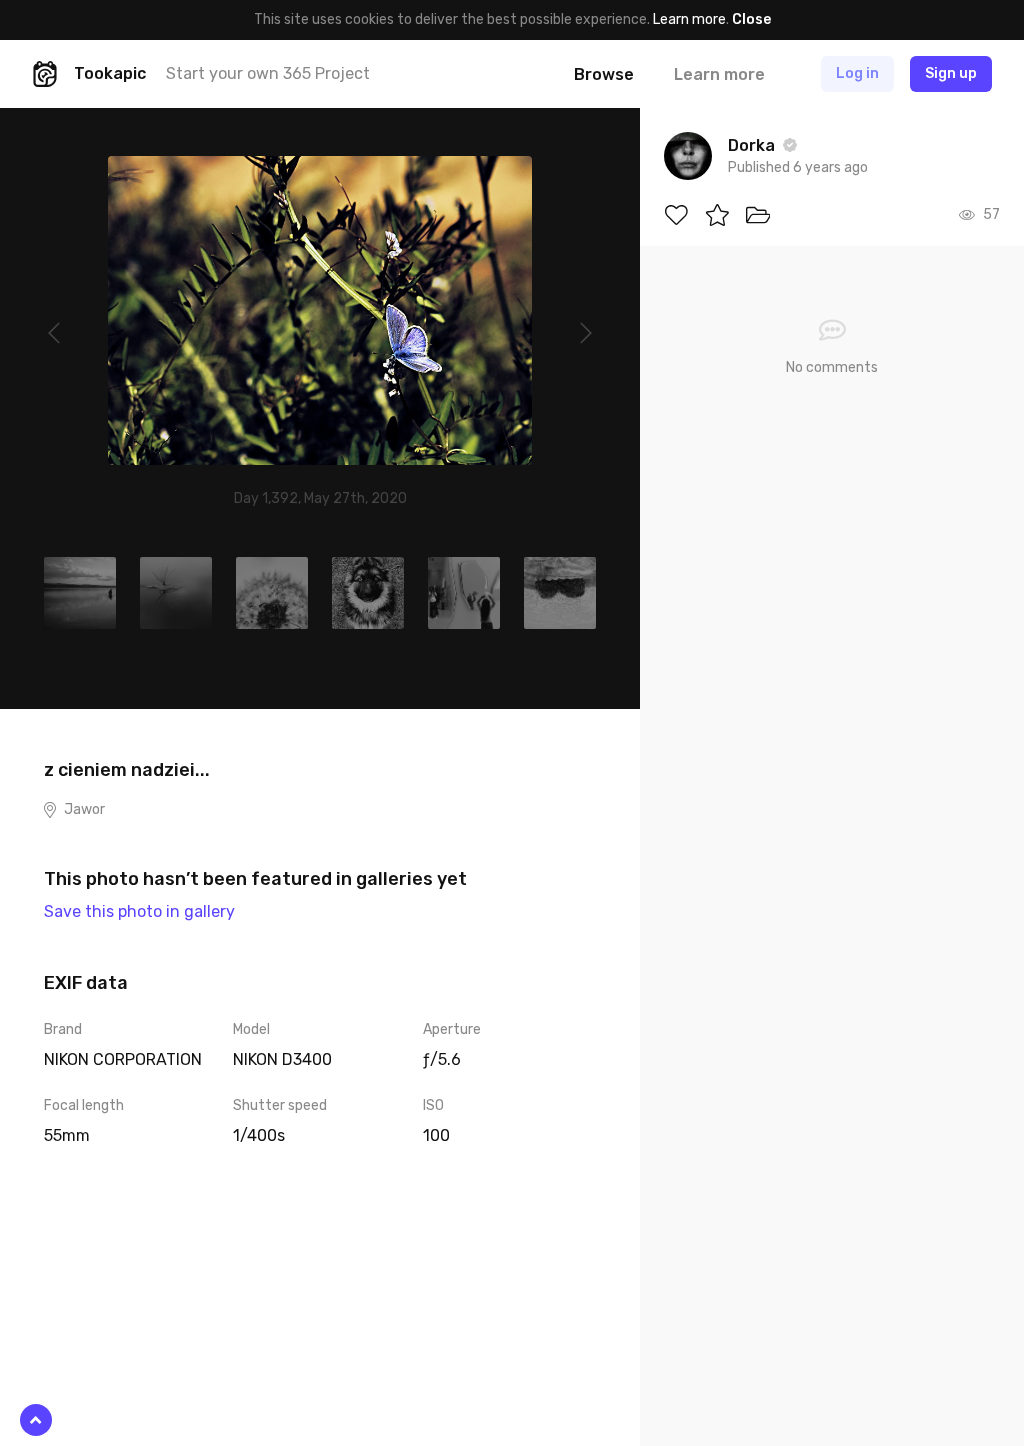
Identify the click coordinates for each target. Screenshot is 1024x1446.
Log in (857, 73)
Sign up (951, 73)
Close (751, 19)
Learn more (689, 19)
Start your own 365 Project (268, 73)
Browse (604, 74)
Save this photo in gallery (139, 911)
